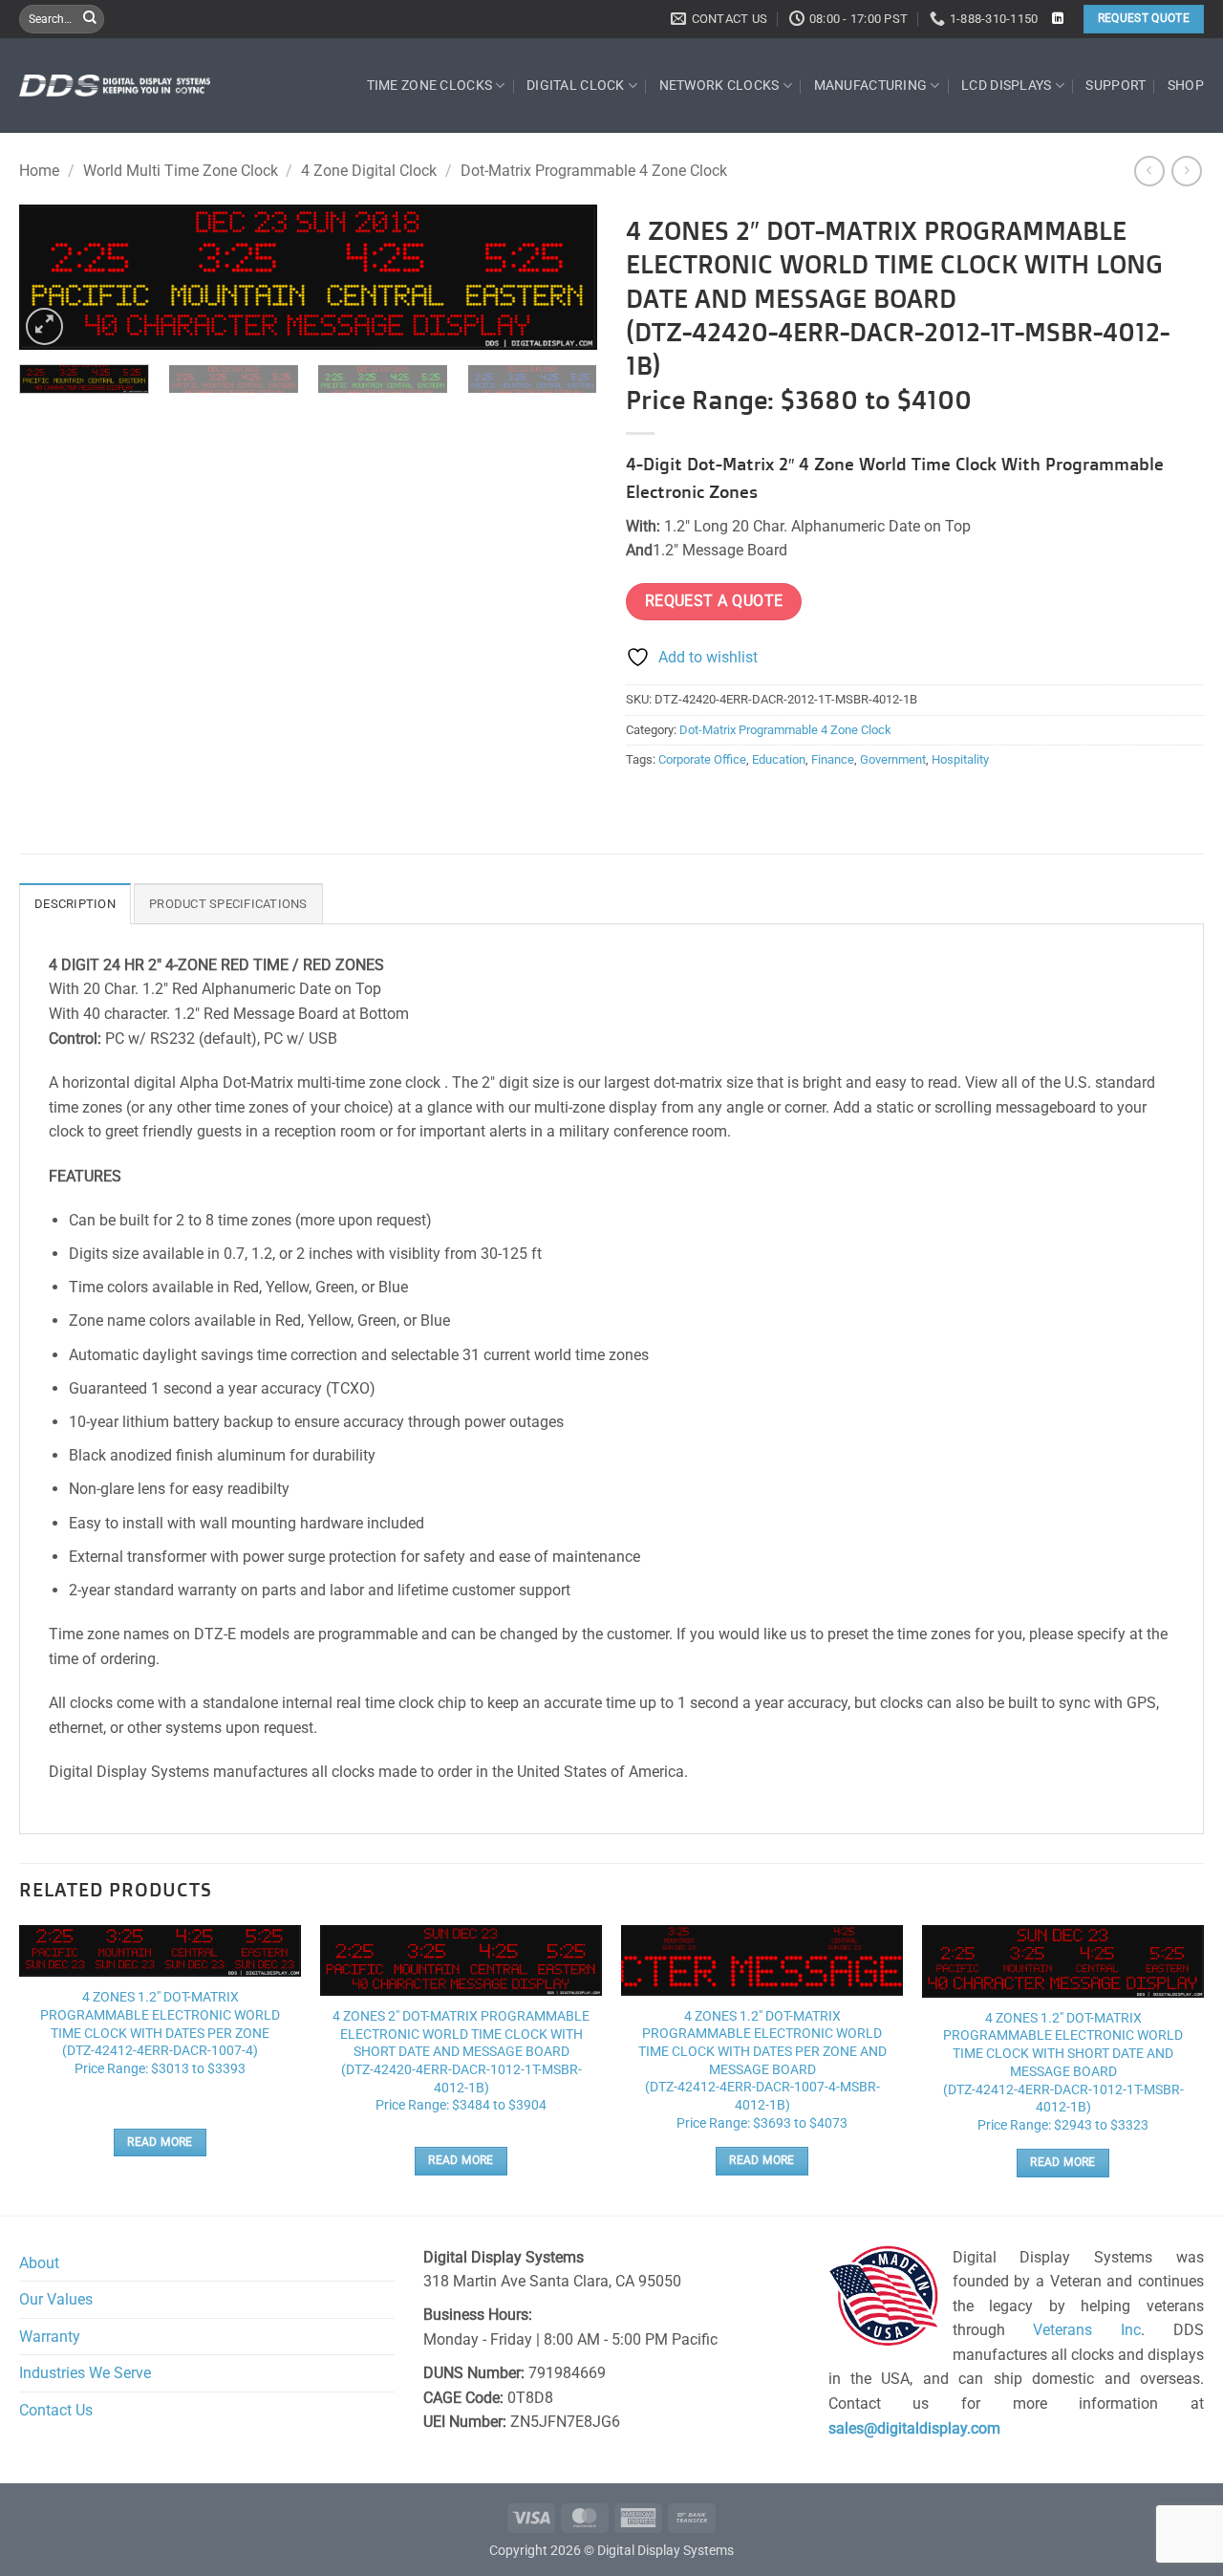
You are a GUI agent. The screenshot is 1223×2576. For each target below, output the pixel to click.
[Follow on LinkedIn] (1058, 19)
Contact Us (56, 2410)
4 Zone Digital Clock (369, 171)
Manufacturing (871, 86)
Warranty (50, 2337)
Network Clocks (719, 86)
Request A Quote (714, 601)
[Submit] (90, 19)
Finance (833, 759)
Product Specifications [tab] (228, 904)
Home (39, 171)
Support (1116, 86)
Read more (160, 2142)
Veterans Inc (1087, 2330)
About (39, 2263)
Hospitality (960, 759)
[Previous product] (1186, 171)
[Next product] (1149, 171)
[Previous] (54, 281)
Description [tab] (75, 904)
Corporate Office (702, 759)
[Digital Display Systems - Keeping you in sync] (115, 85)
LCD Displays (1006, 86)
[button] (44, 326)
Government (893, 759)
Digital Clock (576, 86)
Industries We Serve (85, 2373)
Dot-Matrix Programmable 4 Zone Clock (594, 171)
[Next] (562, 281)
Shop (1186, 86)
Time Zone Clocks (430, 86)
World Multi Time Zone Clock (181, 171)
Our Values (56, 2299)
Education (779, 759)
